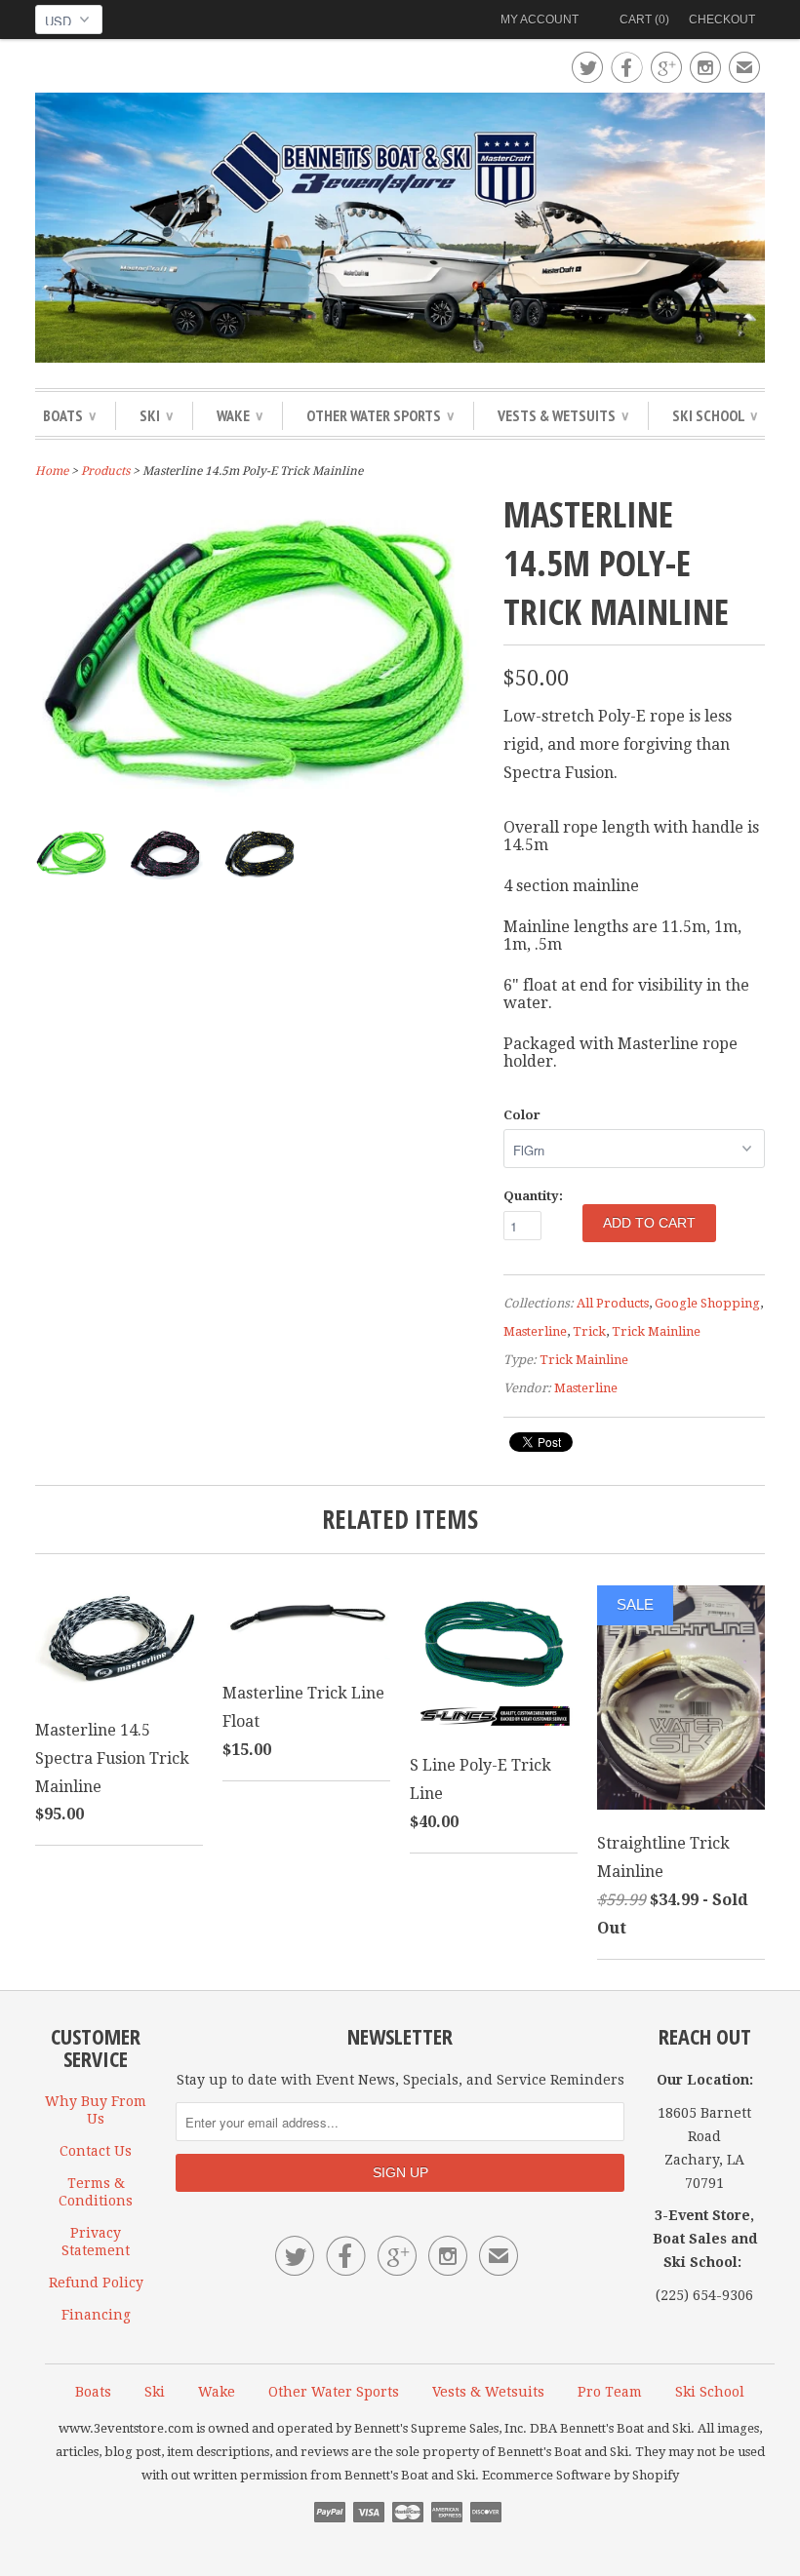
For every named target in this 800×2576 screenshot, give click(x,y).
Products (105, 471)
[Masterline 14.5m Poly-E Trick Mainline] (260, 799)
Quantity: (533, 1196)
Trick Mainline (656, 1331)
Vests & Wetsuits (563, 415)
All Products (613, 1303)
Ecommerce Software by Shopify (580, 2475)
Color (522, 1115)
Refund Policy (96, 2283)
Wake (240, 415)
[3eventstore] (400, 231)
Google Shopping (707, 1303)
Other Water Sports (380, 415)
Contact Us (96, 2151)
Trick (589, 1331)
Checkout (722, 20)
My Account (540, 20)
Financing (96, 2315)
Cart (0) (644, 20)
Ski (156, 415)
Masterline (535, 1331)
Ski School (715, 415)
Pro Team (610, 2392)
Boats (69, 415)
